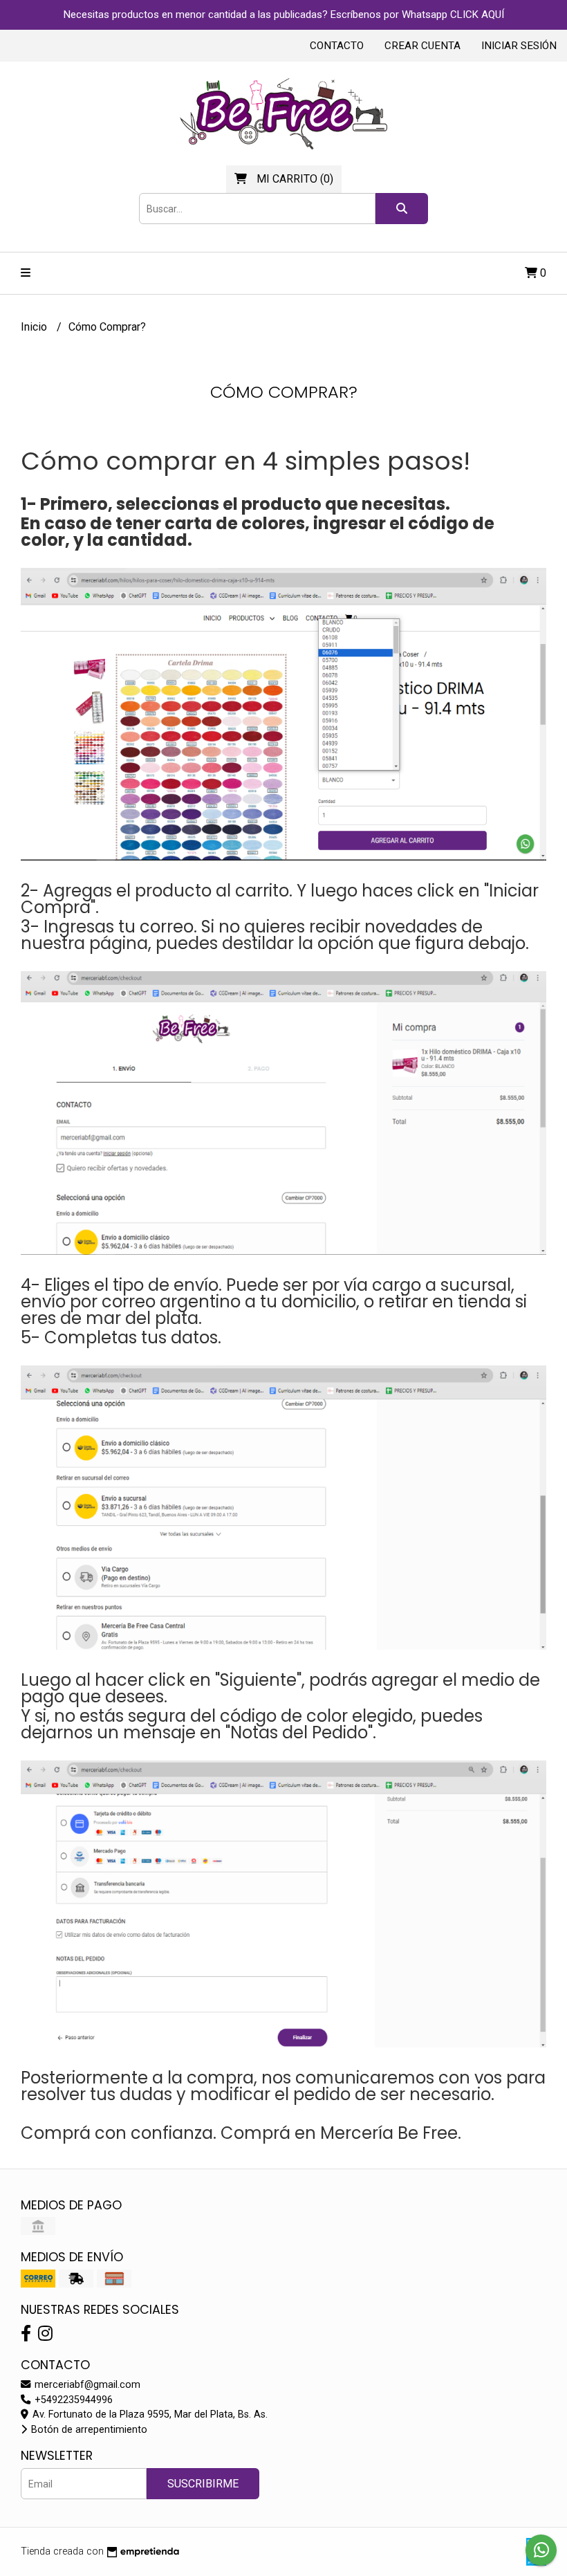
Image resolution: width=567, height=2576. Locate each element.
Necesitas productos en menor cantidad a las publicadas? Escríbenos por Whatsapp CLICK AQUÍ (284, 15)
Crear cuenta (422, 46)
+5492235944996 (72, 2400)
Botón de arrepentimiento (88, 2430)
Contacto (337, 46)
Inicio (35, 327)
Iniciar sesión (519, 46)
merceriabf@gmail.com (86, 2385)
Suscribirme (203, 2484)
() (295, 179)
